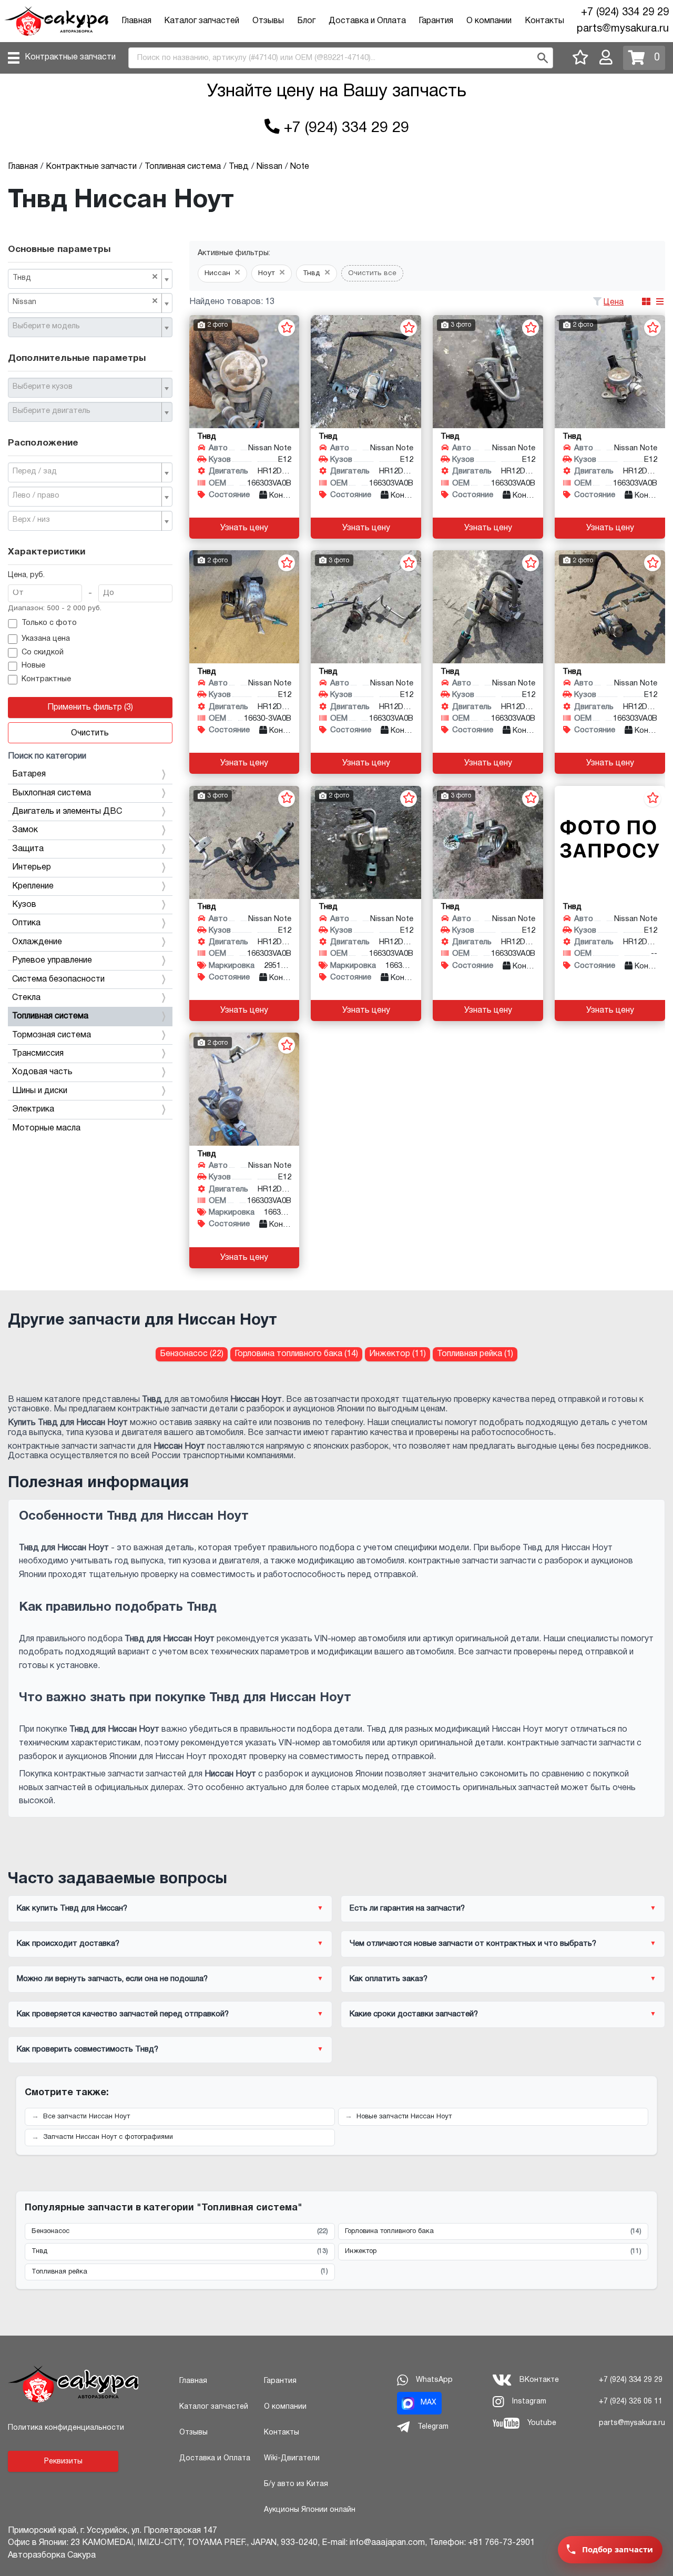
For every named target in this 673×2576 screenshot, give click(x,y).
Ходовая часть (42, 1072)
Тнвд (180, 2251)
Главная (136, 21)
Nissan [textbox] (85, 301)
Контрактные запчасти (70, 57)
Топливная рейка (180, 2271)
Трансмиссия (38, 1054)
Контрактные (46, 679)
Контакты (544, 21)
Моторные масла (46, 1128)
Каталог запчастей (202, 21)
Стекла (26, 998)
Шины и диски (40, 1091)
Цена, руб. (26, 575)
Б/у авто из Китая (296, 2484)
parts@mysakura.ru (623, 29)
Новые (33, 666)
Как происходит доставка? (68, 1944)
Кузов (24, 905)
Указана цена (46, 639)
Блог (306, 21)
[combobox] (90, 279)
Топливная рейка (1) (475, 1354)
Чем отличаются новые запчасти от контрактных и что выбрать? (473, 1944)
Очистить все (372, 273)
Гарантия (436, 21)
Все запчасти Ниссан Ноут (86, 2117)
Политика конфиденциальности (66, 2428)
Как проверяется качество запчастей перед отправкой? (123, 2014)
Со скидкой (43, 653)
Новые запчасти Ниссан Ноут (404, 2117)
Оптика (26, 923)
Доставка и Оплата (367, 21)
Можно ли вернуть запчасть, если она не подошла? (112, 1979)
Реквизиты (63, 2462)
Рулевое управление (52, 961)
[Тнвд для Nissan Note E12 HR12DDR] (244, 372)
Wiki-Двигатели (292, 2458)
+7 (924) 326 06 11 (631, 2402)
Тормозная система (52, 1035)
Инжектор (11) (397, 1354)
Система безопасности (58, 979)
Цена (614, 302)
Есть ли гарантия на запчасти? (407, 1908)
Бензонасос (180, 2231)
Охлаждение (37, 942)
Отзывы (268, 21)
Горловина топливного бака (493, 2231)
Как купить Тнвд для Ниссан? (72, 1908)
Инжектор (493, 2251)
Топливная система (50, 1016)
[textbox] (86, 327)
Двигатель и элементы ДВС (67, 812)
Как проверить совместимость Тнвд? (88, 2049)
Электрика (33, 1109)
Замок (25, 830)
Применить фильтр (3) (90, 708)
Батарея (29, 774)
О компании (489, 21)
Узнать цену (244, 528)
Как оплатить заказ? (389, 1979)
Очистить (90, 733)
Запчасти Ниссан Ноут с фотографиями (108, 2137)
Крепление (33, 886)
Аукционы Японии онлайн (310, 2510)
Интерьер (32, 867)
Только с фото (49, 623)
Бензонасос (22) (192, 1354)
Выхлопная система (52, 793)
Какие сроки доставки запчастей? (414, 2014)
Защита (28, 849)
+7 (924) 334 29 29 (625, 13)
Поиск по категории (47, 756)
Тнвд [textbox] (85, 277)
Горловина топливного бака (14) (296, 1354)
